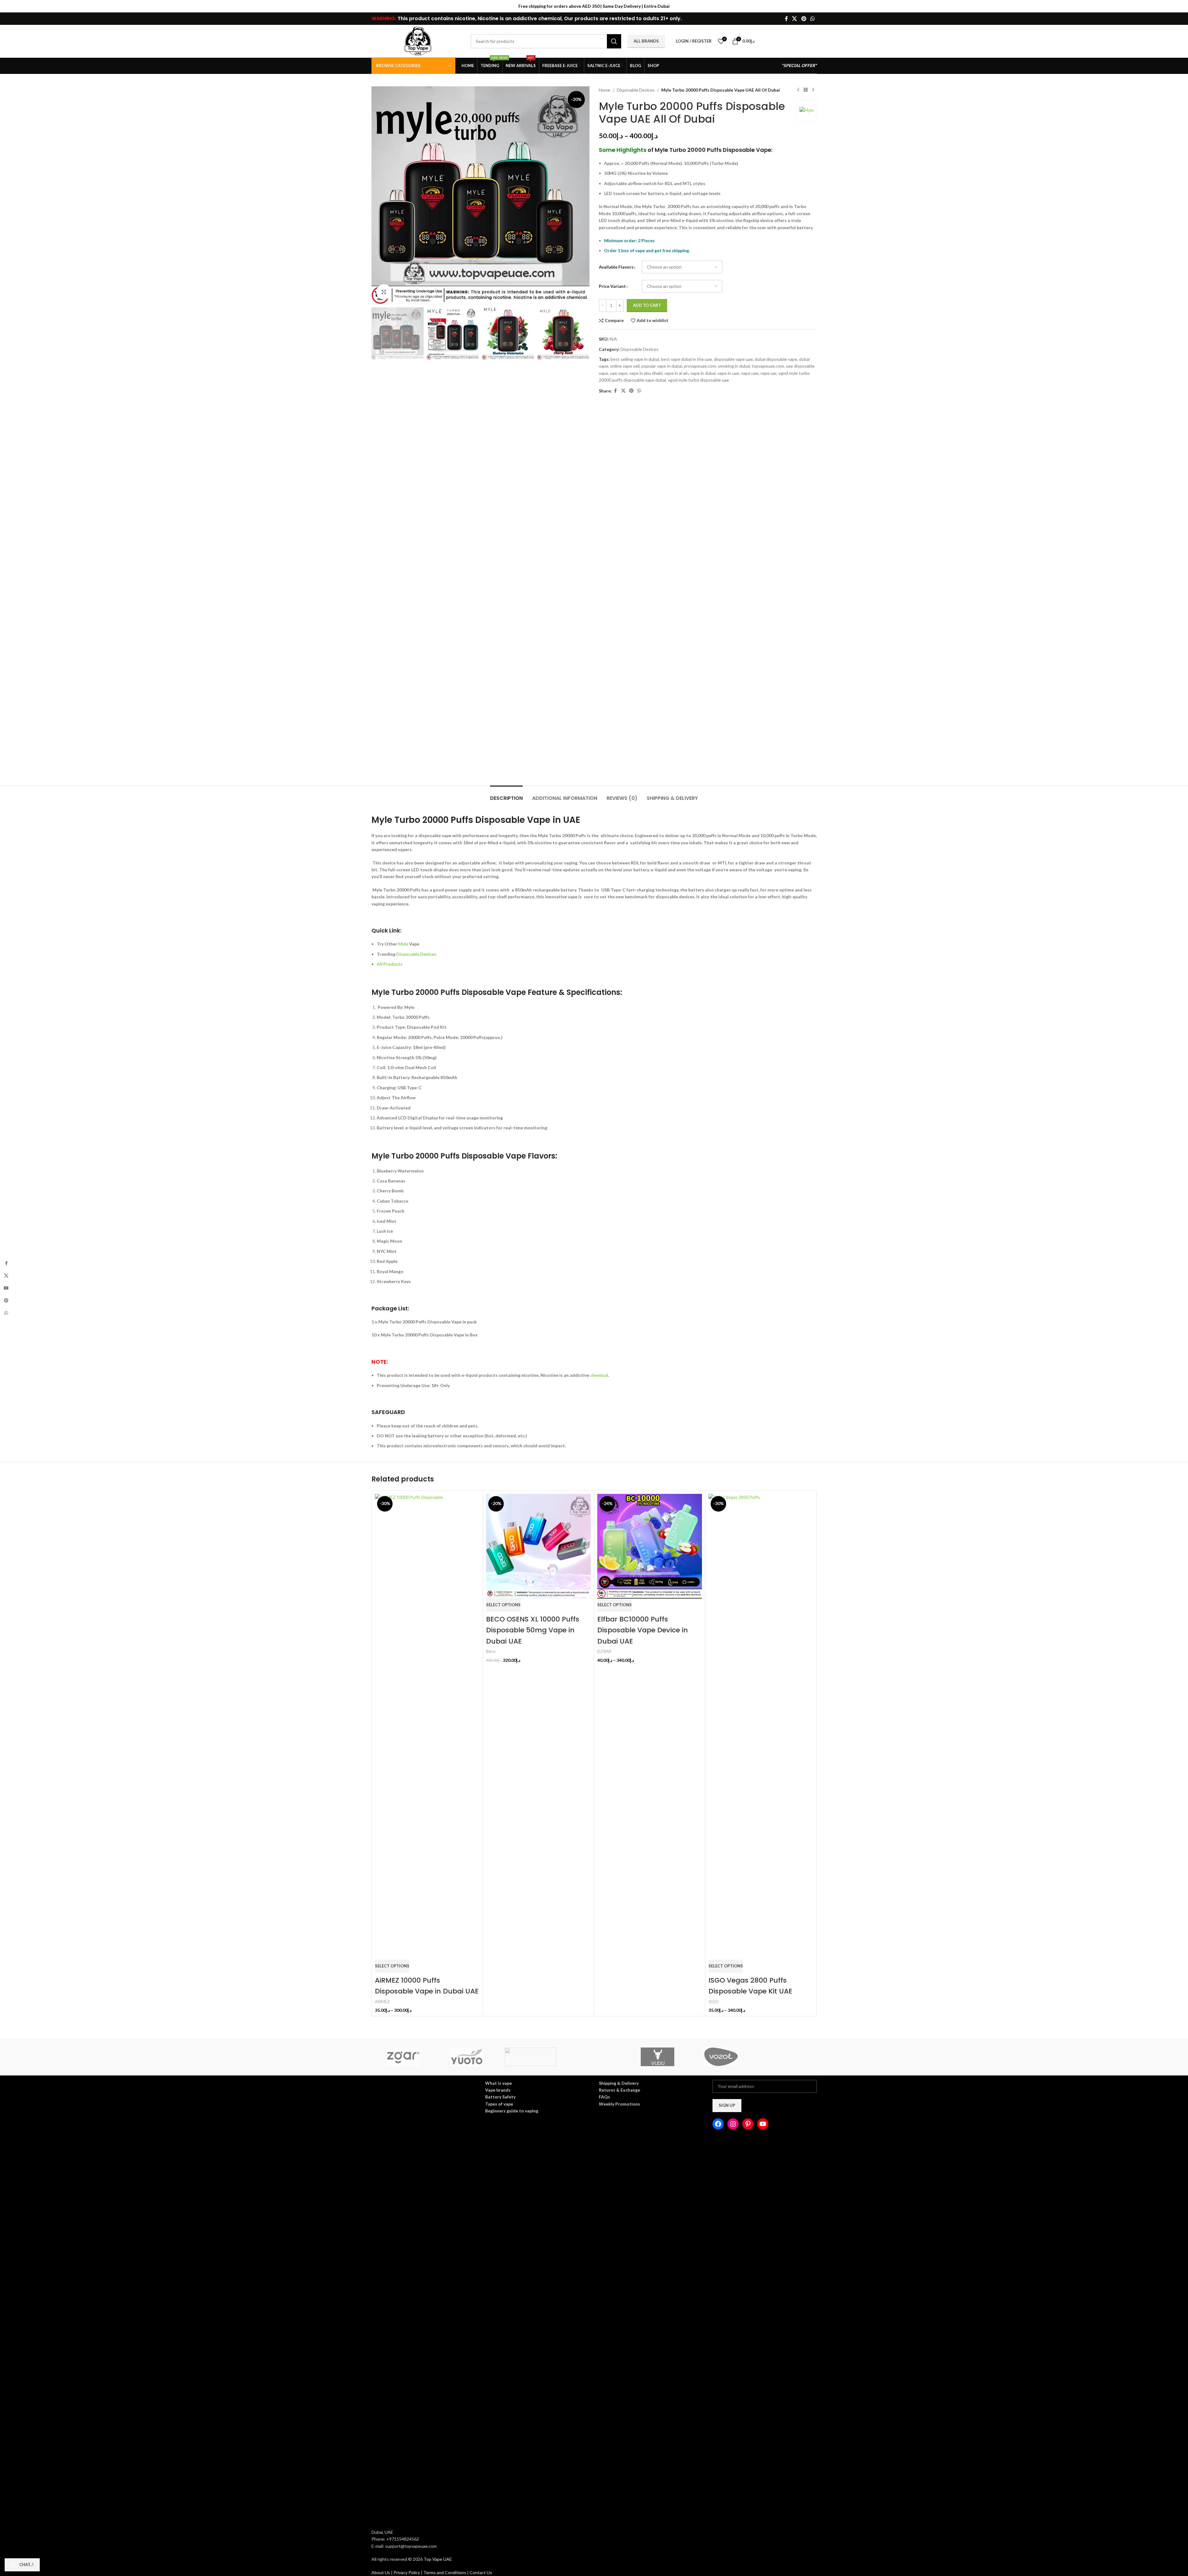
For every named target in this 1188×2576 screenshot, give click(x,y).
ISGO (714, 2002)
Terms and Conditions (445, 2572)
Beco (491, 1651)
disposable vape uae (733, 359)
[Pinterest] (748, 2124)
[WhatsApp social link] (812, 19)
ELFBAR (604, 1651)
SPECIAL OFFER (799, 65)
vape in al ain (676, 373)
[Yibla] (594, 2057)
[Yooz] (530, 2057)
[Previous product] (798, 90)
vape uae (750, 373)
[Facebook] (718, 2124)
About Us (381, 2572)
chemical (599, 1375)
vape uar (768, 373)
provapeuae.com (700, 366)
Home (605, 90)
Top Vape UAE (438, 2559)
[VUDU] (658, 2057)
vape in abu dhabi (646, 373)
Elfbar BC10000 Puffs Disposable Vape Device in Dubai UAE (643, 1630)
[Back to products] (806, 90)
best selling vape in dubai (635, 359)
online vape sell (625, 366)
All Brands (646, 41)
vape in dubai (703, 373)
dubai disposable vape (776, 359)
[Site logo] (418, 41)
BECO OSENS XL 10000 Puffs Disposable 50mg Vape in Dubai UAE (533, 1630)
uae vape (619, 373)
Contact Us (481, 2572)
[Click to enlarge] (384, 292)
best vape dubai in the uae (686, 359)
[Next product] (813, 90)
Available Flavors (616, 267)
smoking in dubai (734, 366)
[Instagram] (733, 2124)
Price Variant (612, 286)
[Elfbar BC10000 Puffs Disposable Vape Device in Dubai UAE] (650, 1546)
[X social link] (795, 19)
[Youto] (467, 2057)
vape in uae (728, 373)
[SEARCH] (614, 41)
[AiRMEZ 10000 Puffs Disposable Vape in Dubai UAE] (427, 1727)
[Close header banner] (1180, 6)
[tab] (506, 795)
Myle (403, 944)
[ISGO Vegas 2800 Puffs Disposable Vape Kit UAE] (761, 1727)
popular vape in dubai (662, 366)
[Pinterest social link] (804, 19)
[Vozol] (721, 2057)
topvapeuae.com (768, 366)
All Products (390, 964)
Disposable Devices (636, 90)
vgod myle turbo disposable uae (698, 380)
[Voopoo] (785, 2057)
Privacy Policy (407, 2572)
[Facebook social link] (786, 19)
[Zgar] (403, 2057)
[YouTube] (763, 2124)
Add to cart (647, 305)
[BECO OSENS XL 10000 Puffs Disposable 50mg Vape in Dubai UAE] (538, 1546)
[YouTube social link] (6, 1288)
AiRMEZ (382, 2002)
